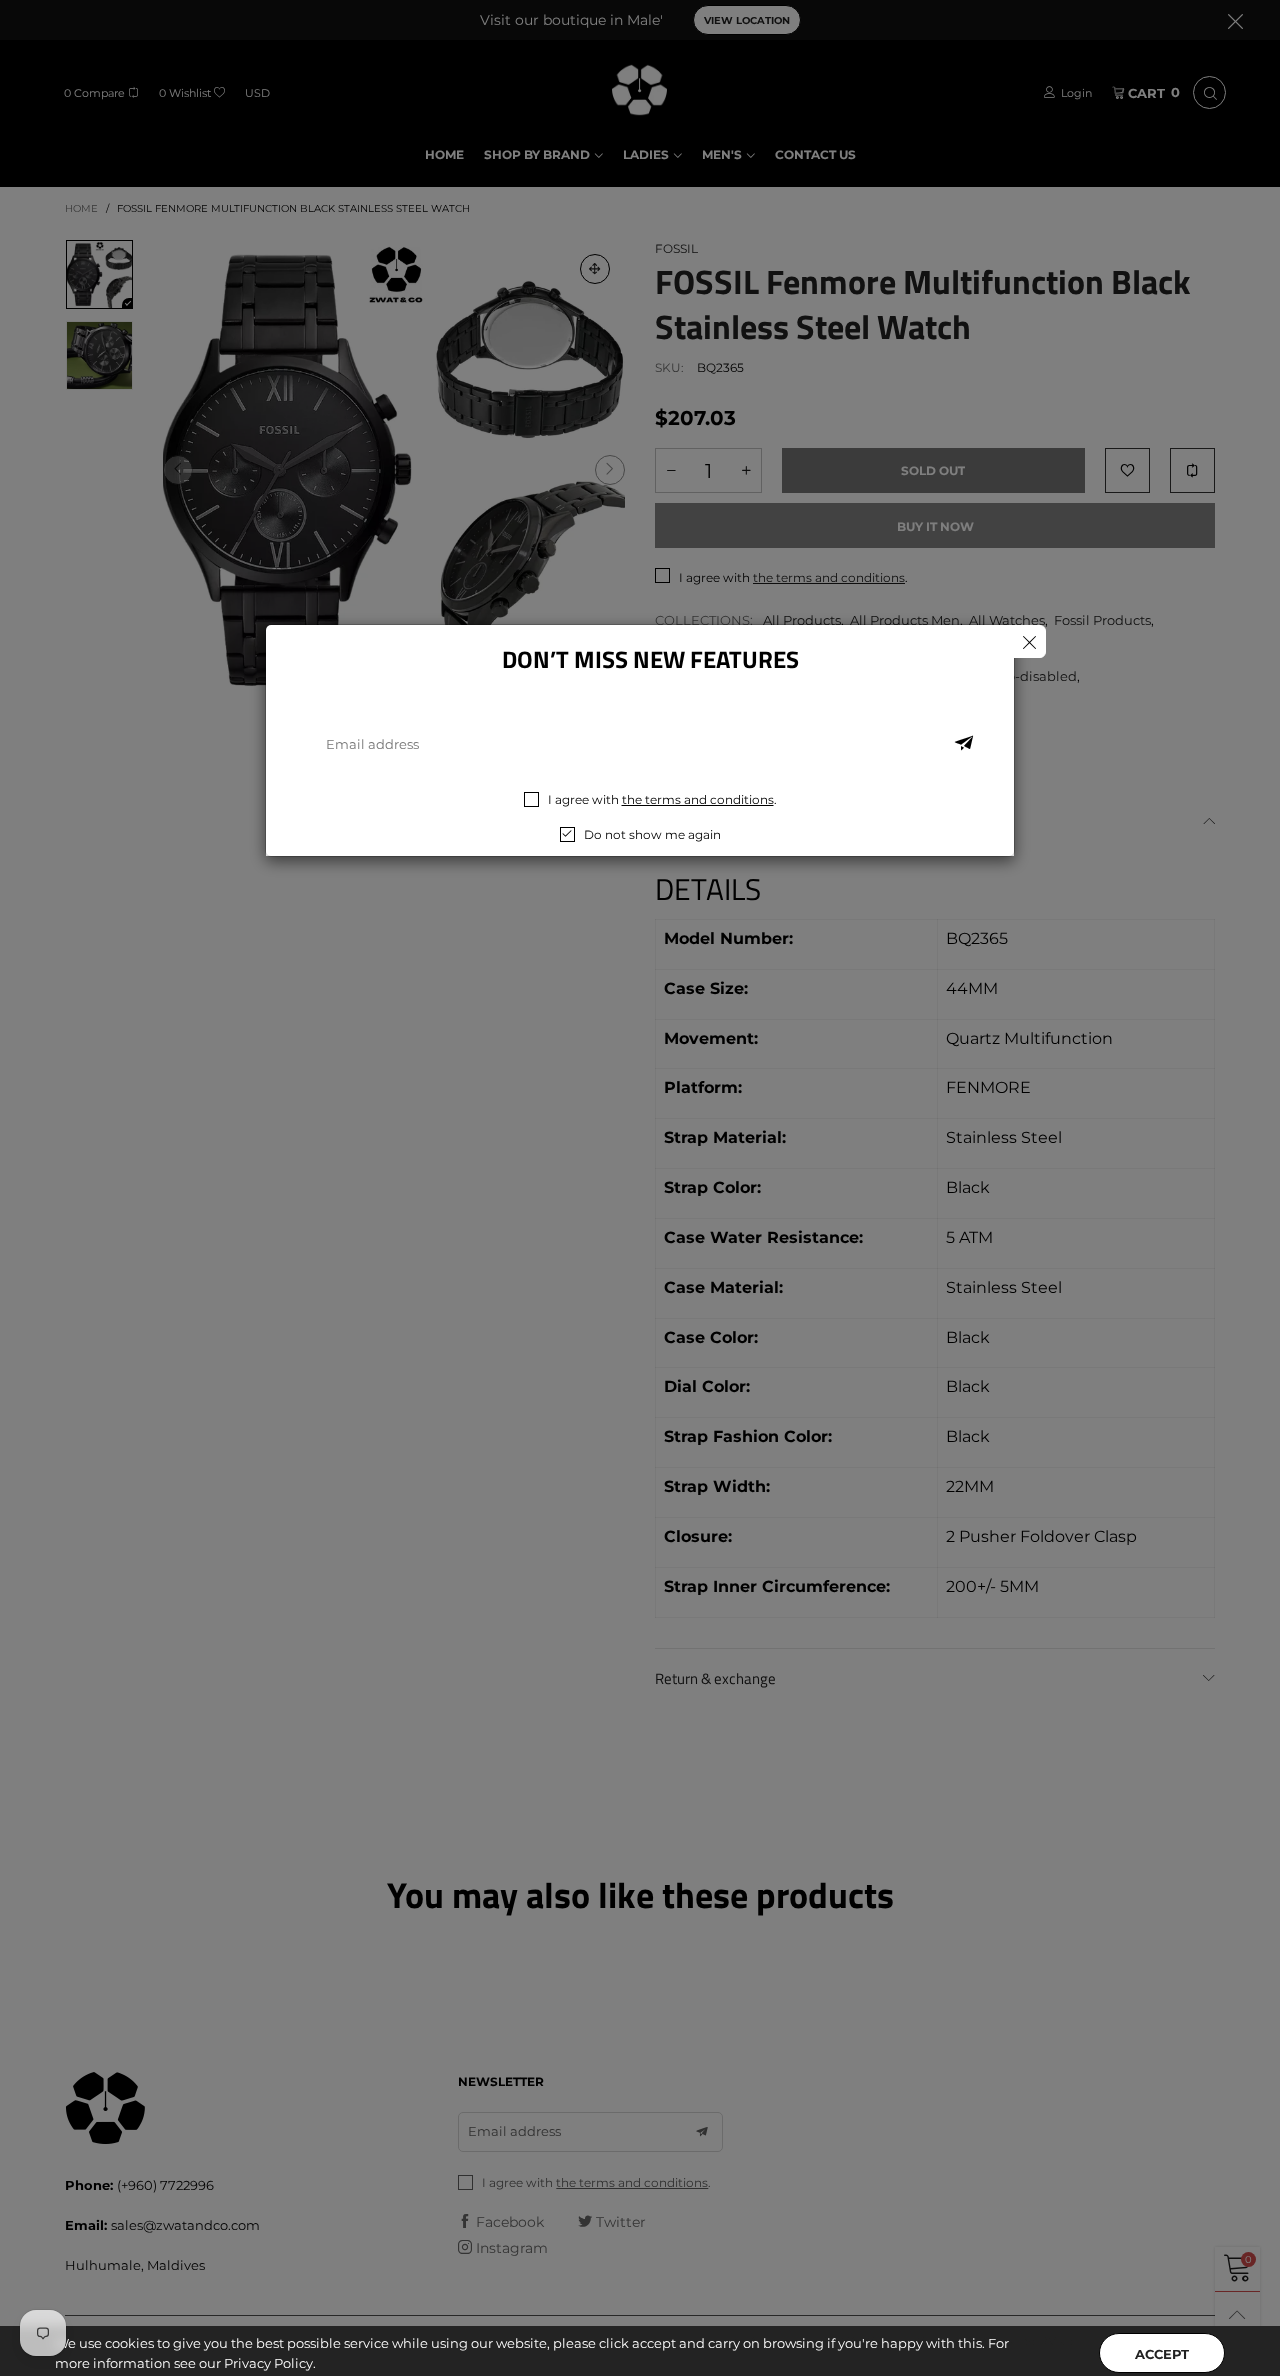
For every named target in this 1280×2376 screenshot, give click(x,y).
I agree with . (662, 799)
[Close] (1029, 641)
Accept (1162, 2337)
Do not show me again (652, 834)
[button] (964, 744)
